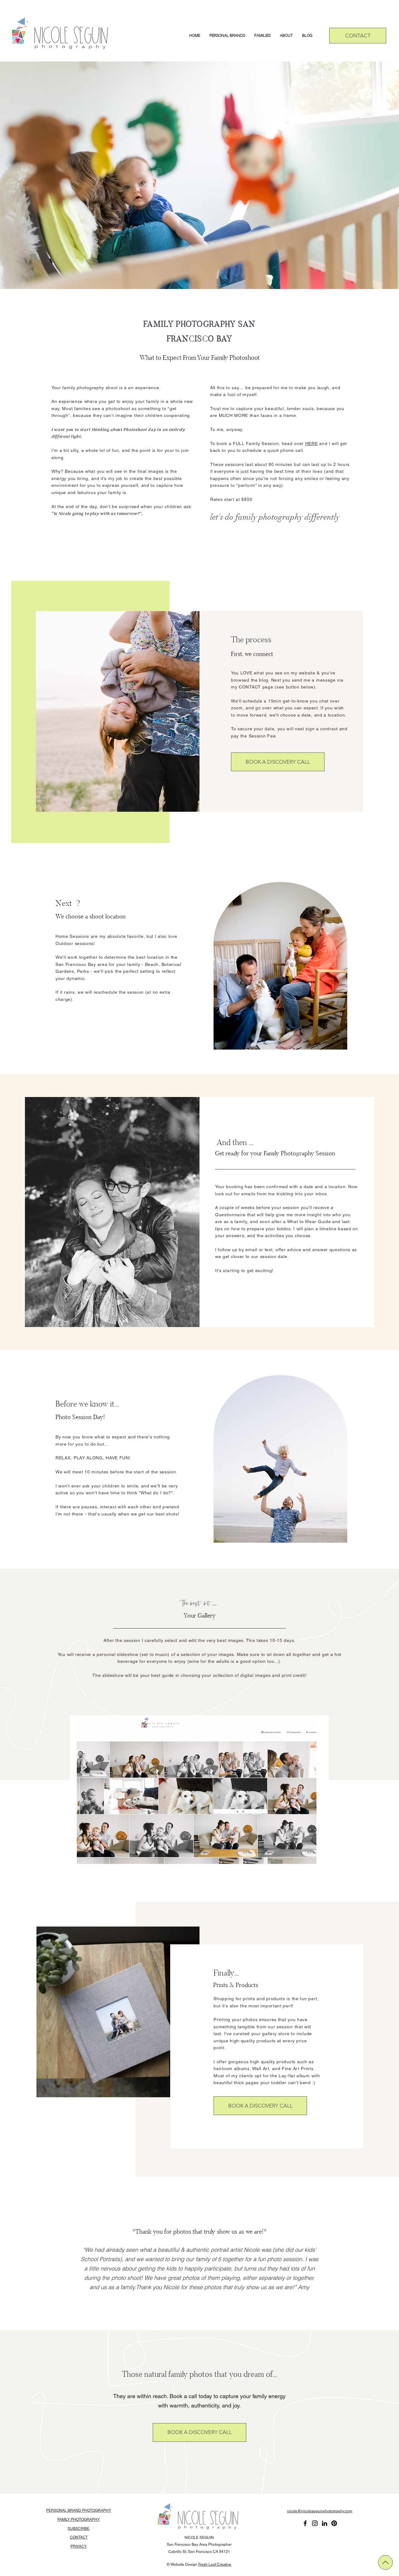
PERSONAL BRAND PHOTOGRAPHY (79, 2510)
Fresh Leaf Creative (215, 2564)
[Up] (385, 2562)
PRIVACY (79, 2546)
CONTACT (79, 2537)
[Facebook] (305, 2523)
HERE (312, 443)
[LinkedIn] (324, 2523)
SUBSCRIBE (79, 2529)
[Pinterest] (334, 2523)
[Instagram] (315, 2523)
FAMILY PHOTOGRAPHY (79, 2520)
